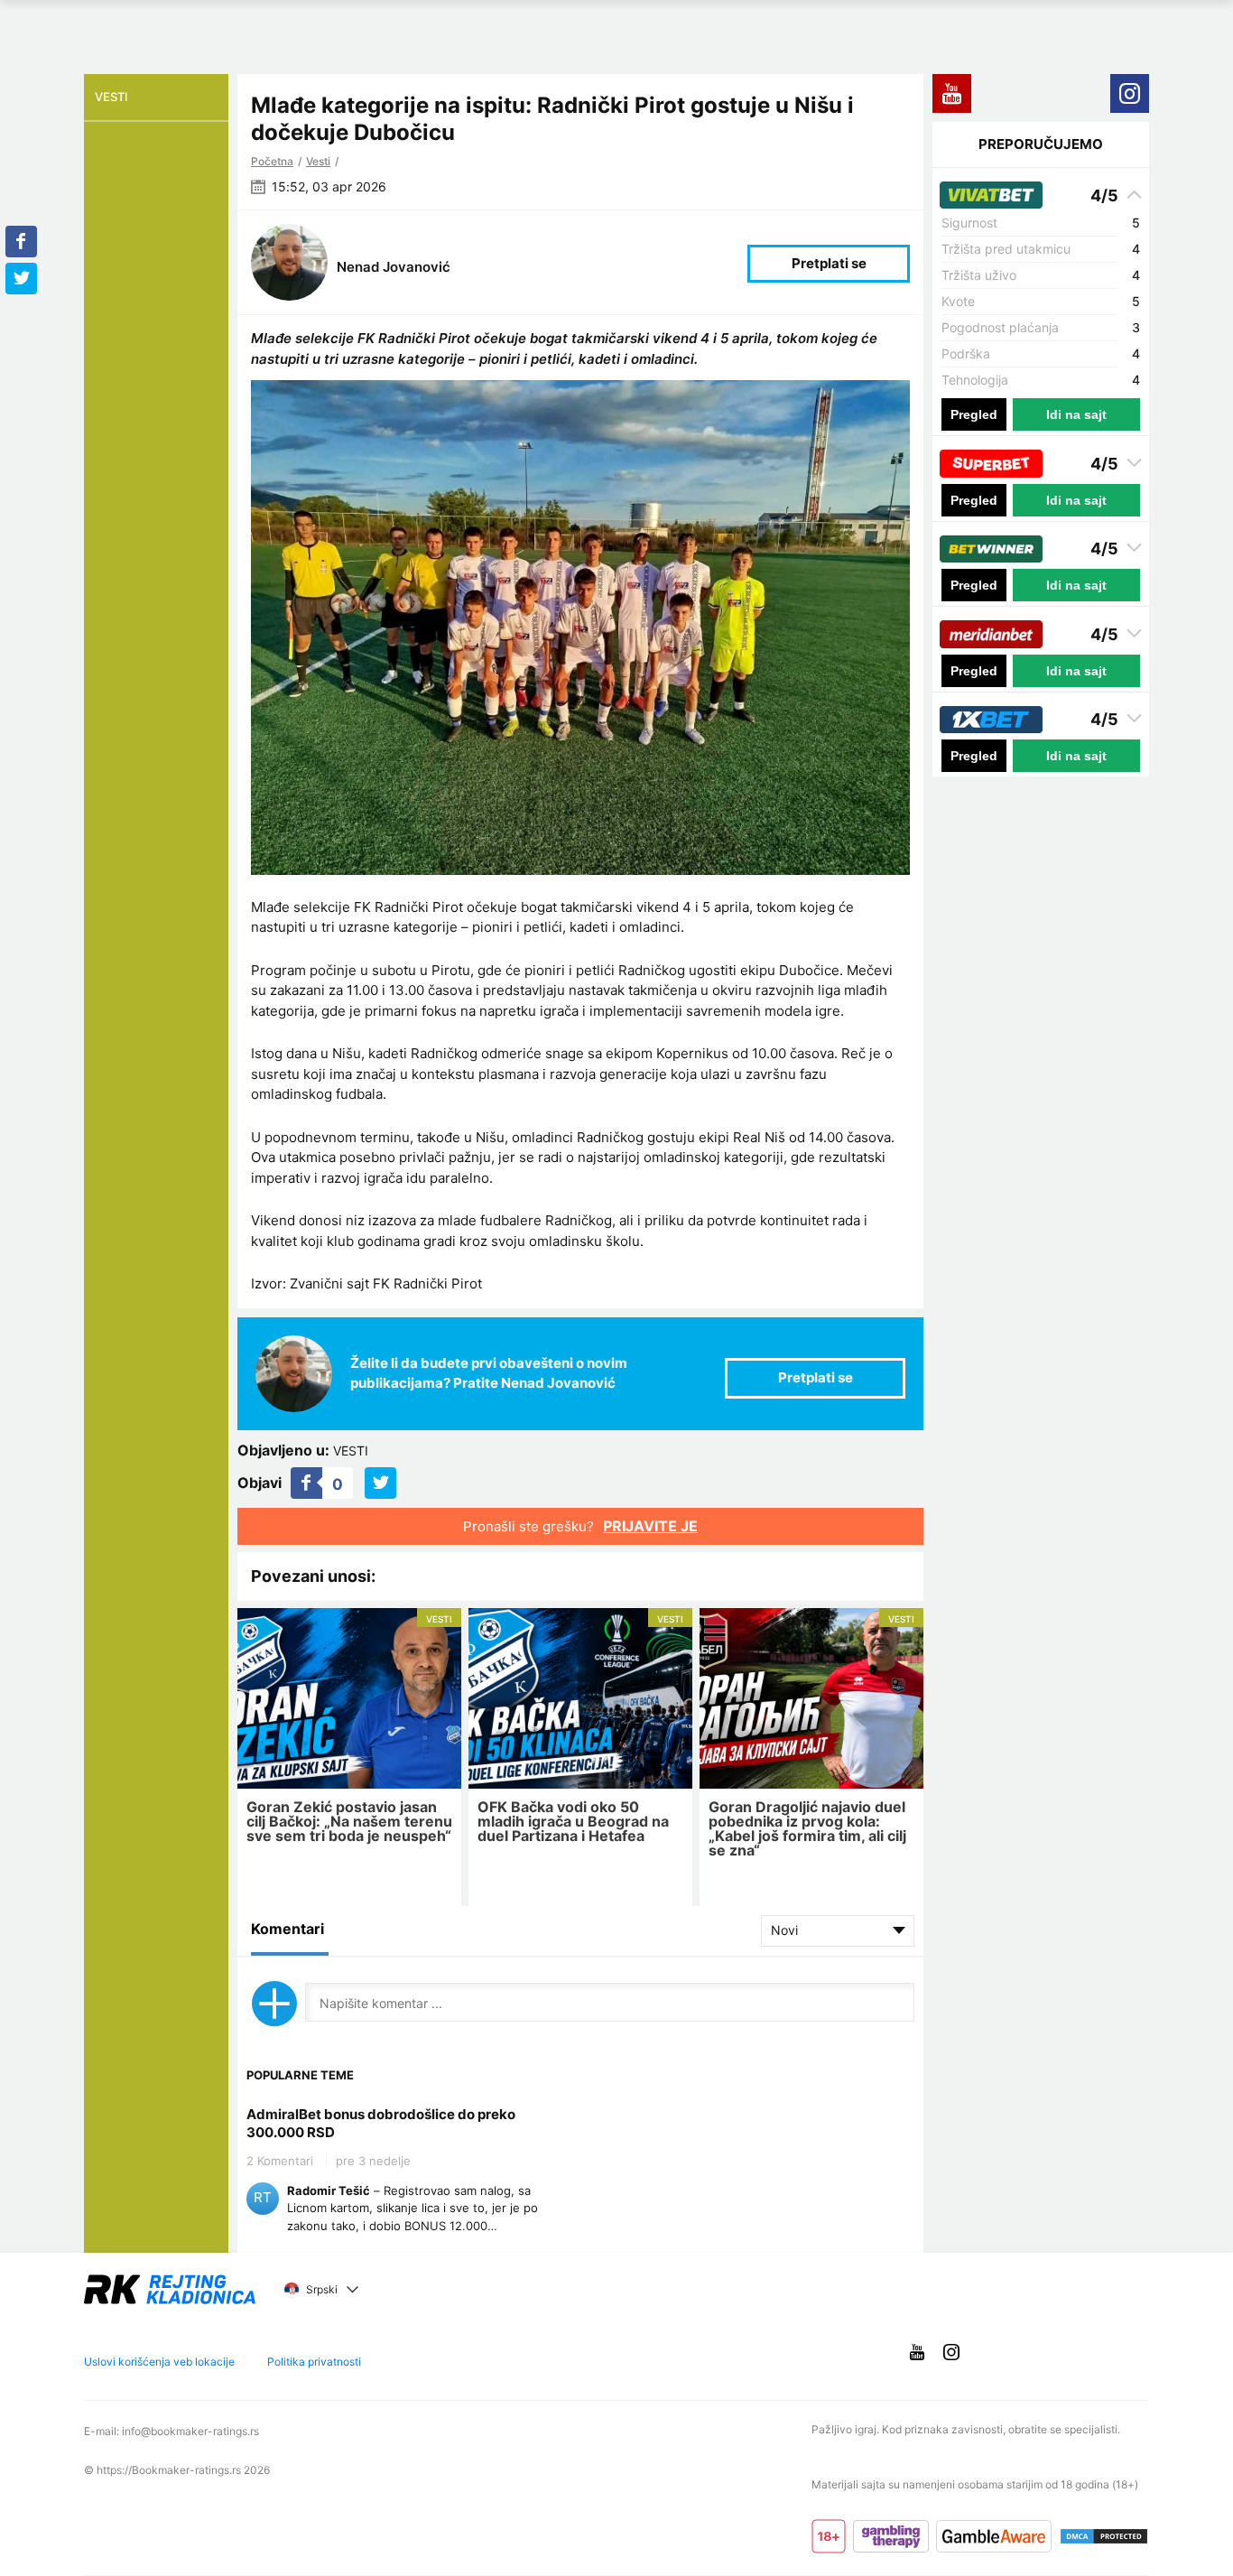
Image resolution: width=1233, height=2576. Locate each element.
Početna (272, 161)
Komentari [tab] (287, 1929)
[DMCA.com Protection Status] (1104, 2536)
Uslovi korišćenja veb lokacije (159, 2362)
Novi (784, 1930)
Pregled (974, 414)
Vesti (318, 161)
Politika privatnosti (314, 2362)
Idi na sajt (1076, 414)
